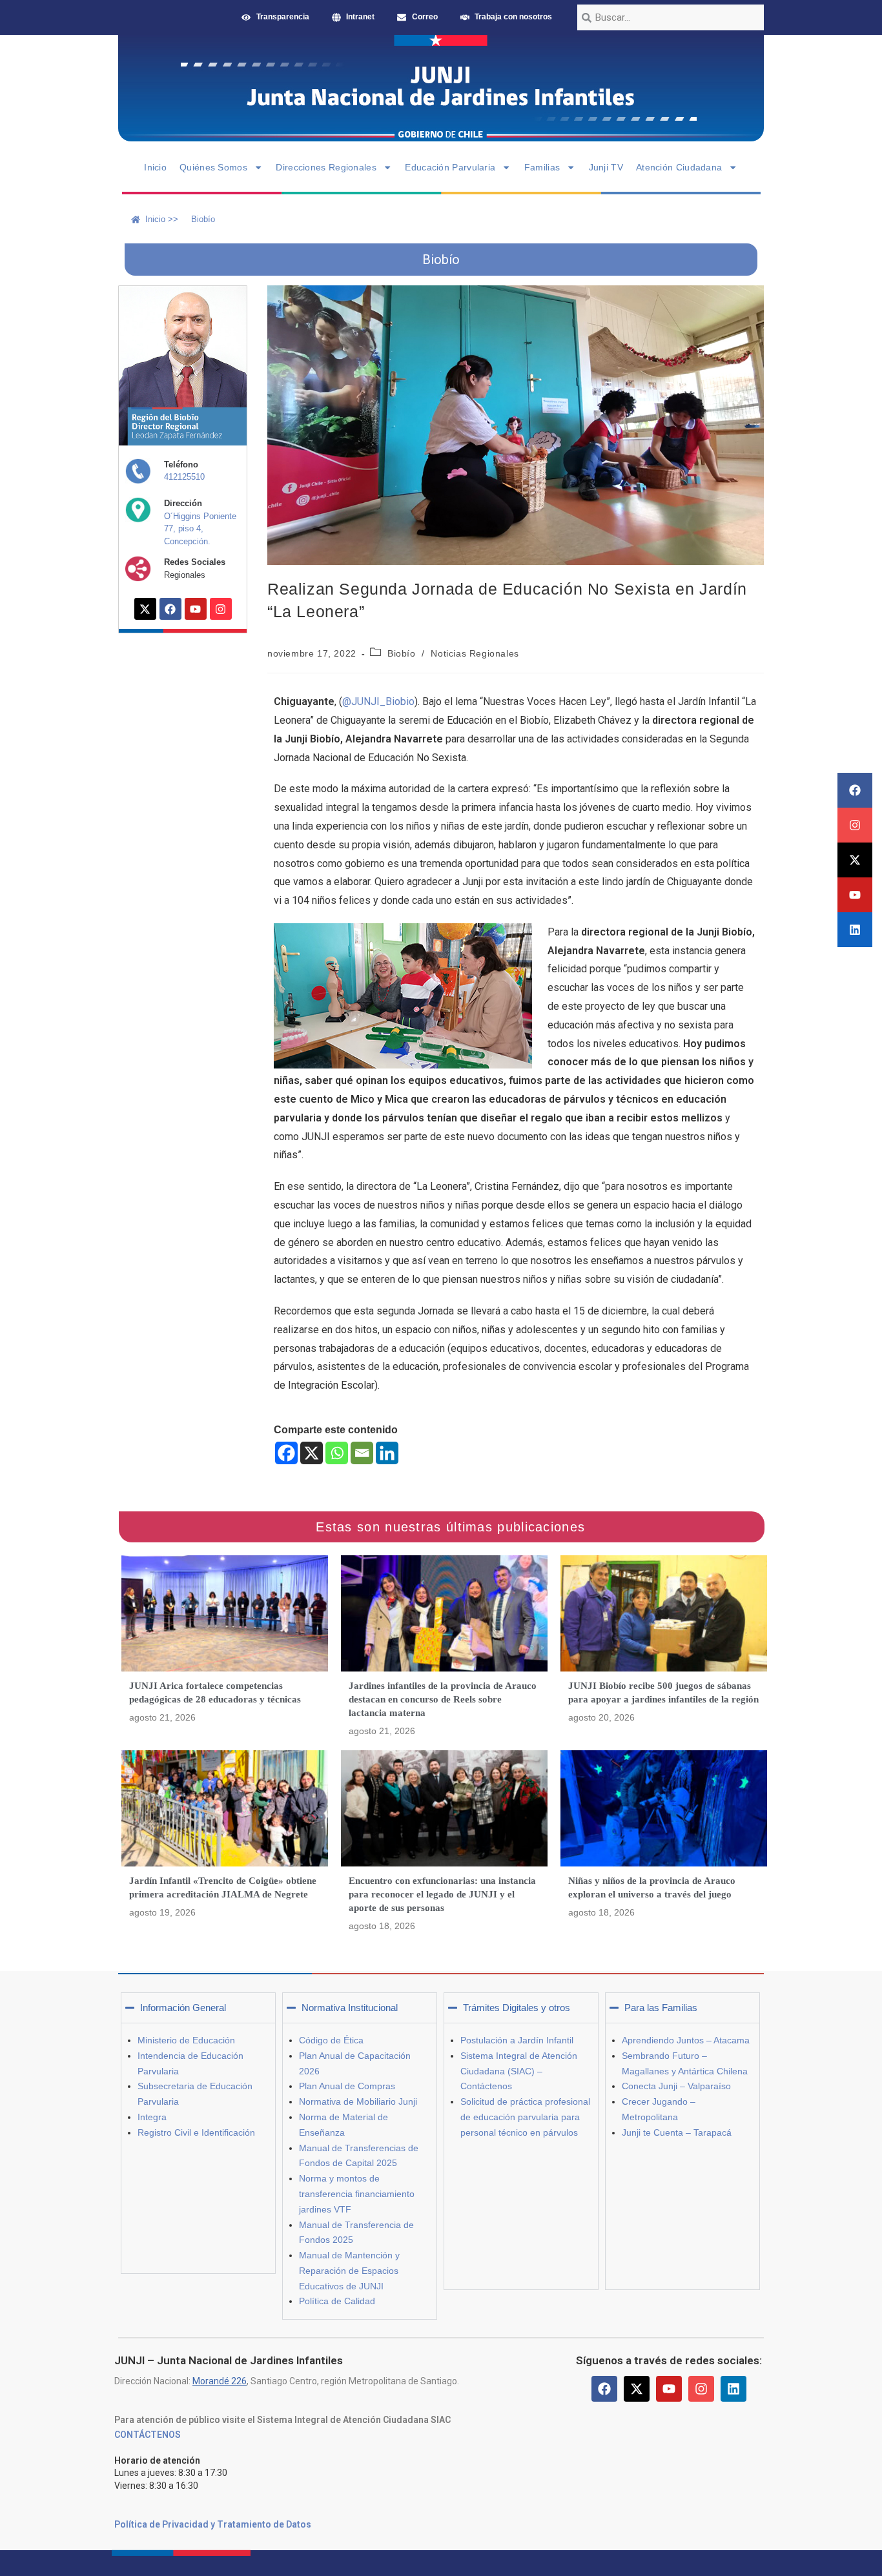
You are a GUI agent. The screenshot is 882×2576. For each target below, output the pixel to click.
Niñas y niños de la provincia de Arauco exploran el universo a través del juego (652, 1887)
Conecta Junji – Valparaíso (676, 2086)
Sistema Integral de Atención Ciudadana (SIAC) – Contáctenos (519, 2071)
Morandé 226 (220, 2381)
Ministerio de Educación (186, 2040)
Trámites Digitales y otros (517, 2008)
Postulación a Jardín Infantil (517, 2040)
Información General (183, 2008)
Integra (152, 2117)
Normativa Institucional (350, 2008)
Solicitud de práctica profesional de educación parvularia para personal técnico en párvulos (525, 2117)
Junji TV (606, 167)
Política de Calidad (337, 2301)
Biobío (402, 653)
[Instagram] (855, 825)
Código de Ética (331, 2040)
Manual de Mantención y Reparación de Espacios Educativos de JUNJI (349, 2271)
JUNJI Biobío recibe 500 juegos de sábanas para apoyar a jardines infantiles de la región (663, 1692)
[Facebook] (855, 790)
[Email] (362, 1453)
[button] (198, 2008)
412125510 (184, 477)
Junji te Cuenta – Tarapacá (677, 2132)
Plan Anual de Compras (347, 2086)
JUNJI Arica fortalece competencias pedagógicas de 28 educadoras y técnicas (215, 1692)
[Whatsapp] (337, 1453)
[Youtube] (855, 895)
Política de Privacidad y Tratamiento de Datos (213, 2524)
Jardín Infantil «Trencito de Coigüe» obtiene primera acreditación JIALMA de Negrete (223, 1887)
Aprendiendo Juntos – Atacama (686, 2040)
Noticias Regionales (475, 653)
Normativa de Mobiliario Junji (358, 2101)
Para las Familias (661, 2008)
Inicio (155, 167)
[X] (312, 1453)
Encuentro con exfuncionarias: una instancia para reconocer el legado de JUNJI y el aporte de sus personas (442, 1894)
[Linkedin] (855, 930)
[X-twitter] (855, 860)
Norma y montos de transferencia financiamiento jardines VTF (357, 2194)
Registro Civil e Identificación (196, 2132)
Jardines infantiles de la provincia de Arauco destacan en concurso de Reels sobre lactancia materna (443, 1699)
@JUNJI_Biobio (378, 701)
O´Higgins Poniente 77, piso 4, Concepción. (200, 529)
